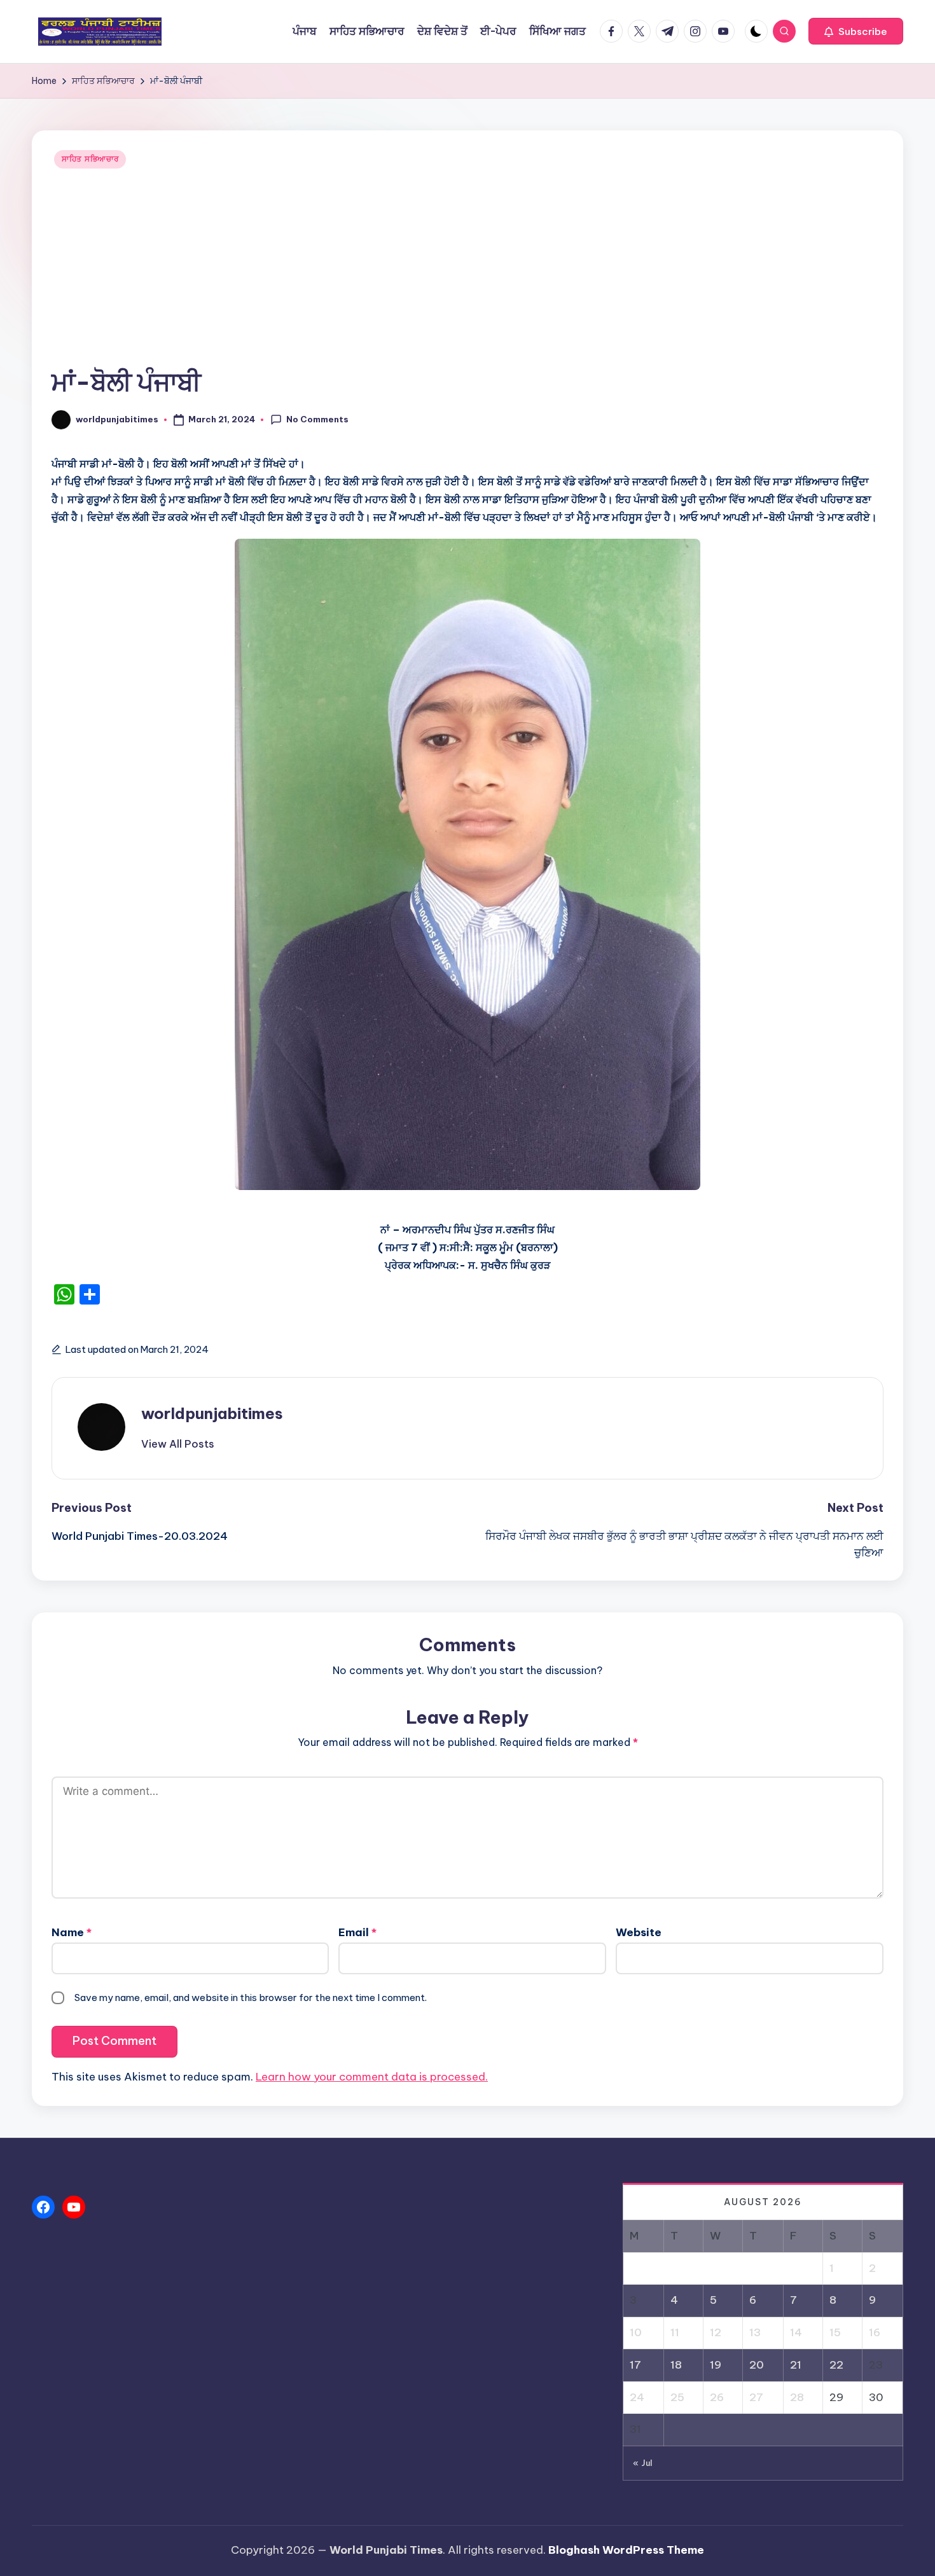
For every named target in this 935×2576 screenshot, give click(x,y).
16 (875, 2332)
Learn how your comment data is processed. (372, 2077)
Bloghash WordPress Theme (626, 2550)
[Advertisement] (468, 269)
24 (637, 2397)
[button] (856, 31)
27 (756, 2397)
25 (677, 2397)
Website (639, 1932)
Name (72, 1932)
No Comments (317, 419)
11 (675, 2332)
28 (797, 2397)
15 (835, 2332)
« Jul (643, 2463)
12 (716, 2332)
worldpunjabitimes (212, 1413)
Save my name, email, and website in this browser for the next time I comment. (251, 1998)
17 (635, 2365)
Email (357, 1932)
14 (796, 2332)
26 (717, 2397)
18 (676, 2365)
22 (836, 2365)
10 (636, 2332)
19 (716, 2365)
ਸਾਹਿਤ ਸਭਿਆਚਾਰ (90, 159)
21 (796, 2365)
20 (757, 2365)
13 (755, 2332)
